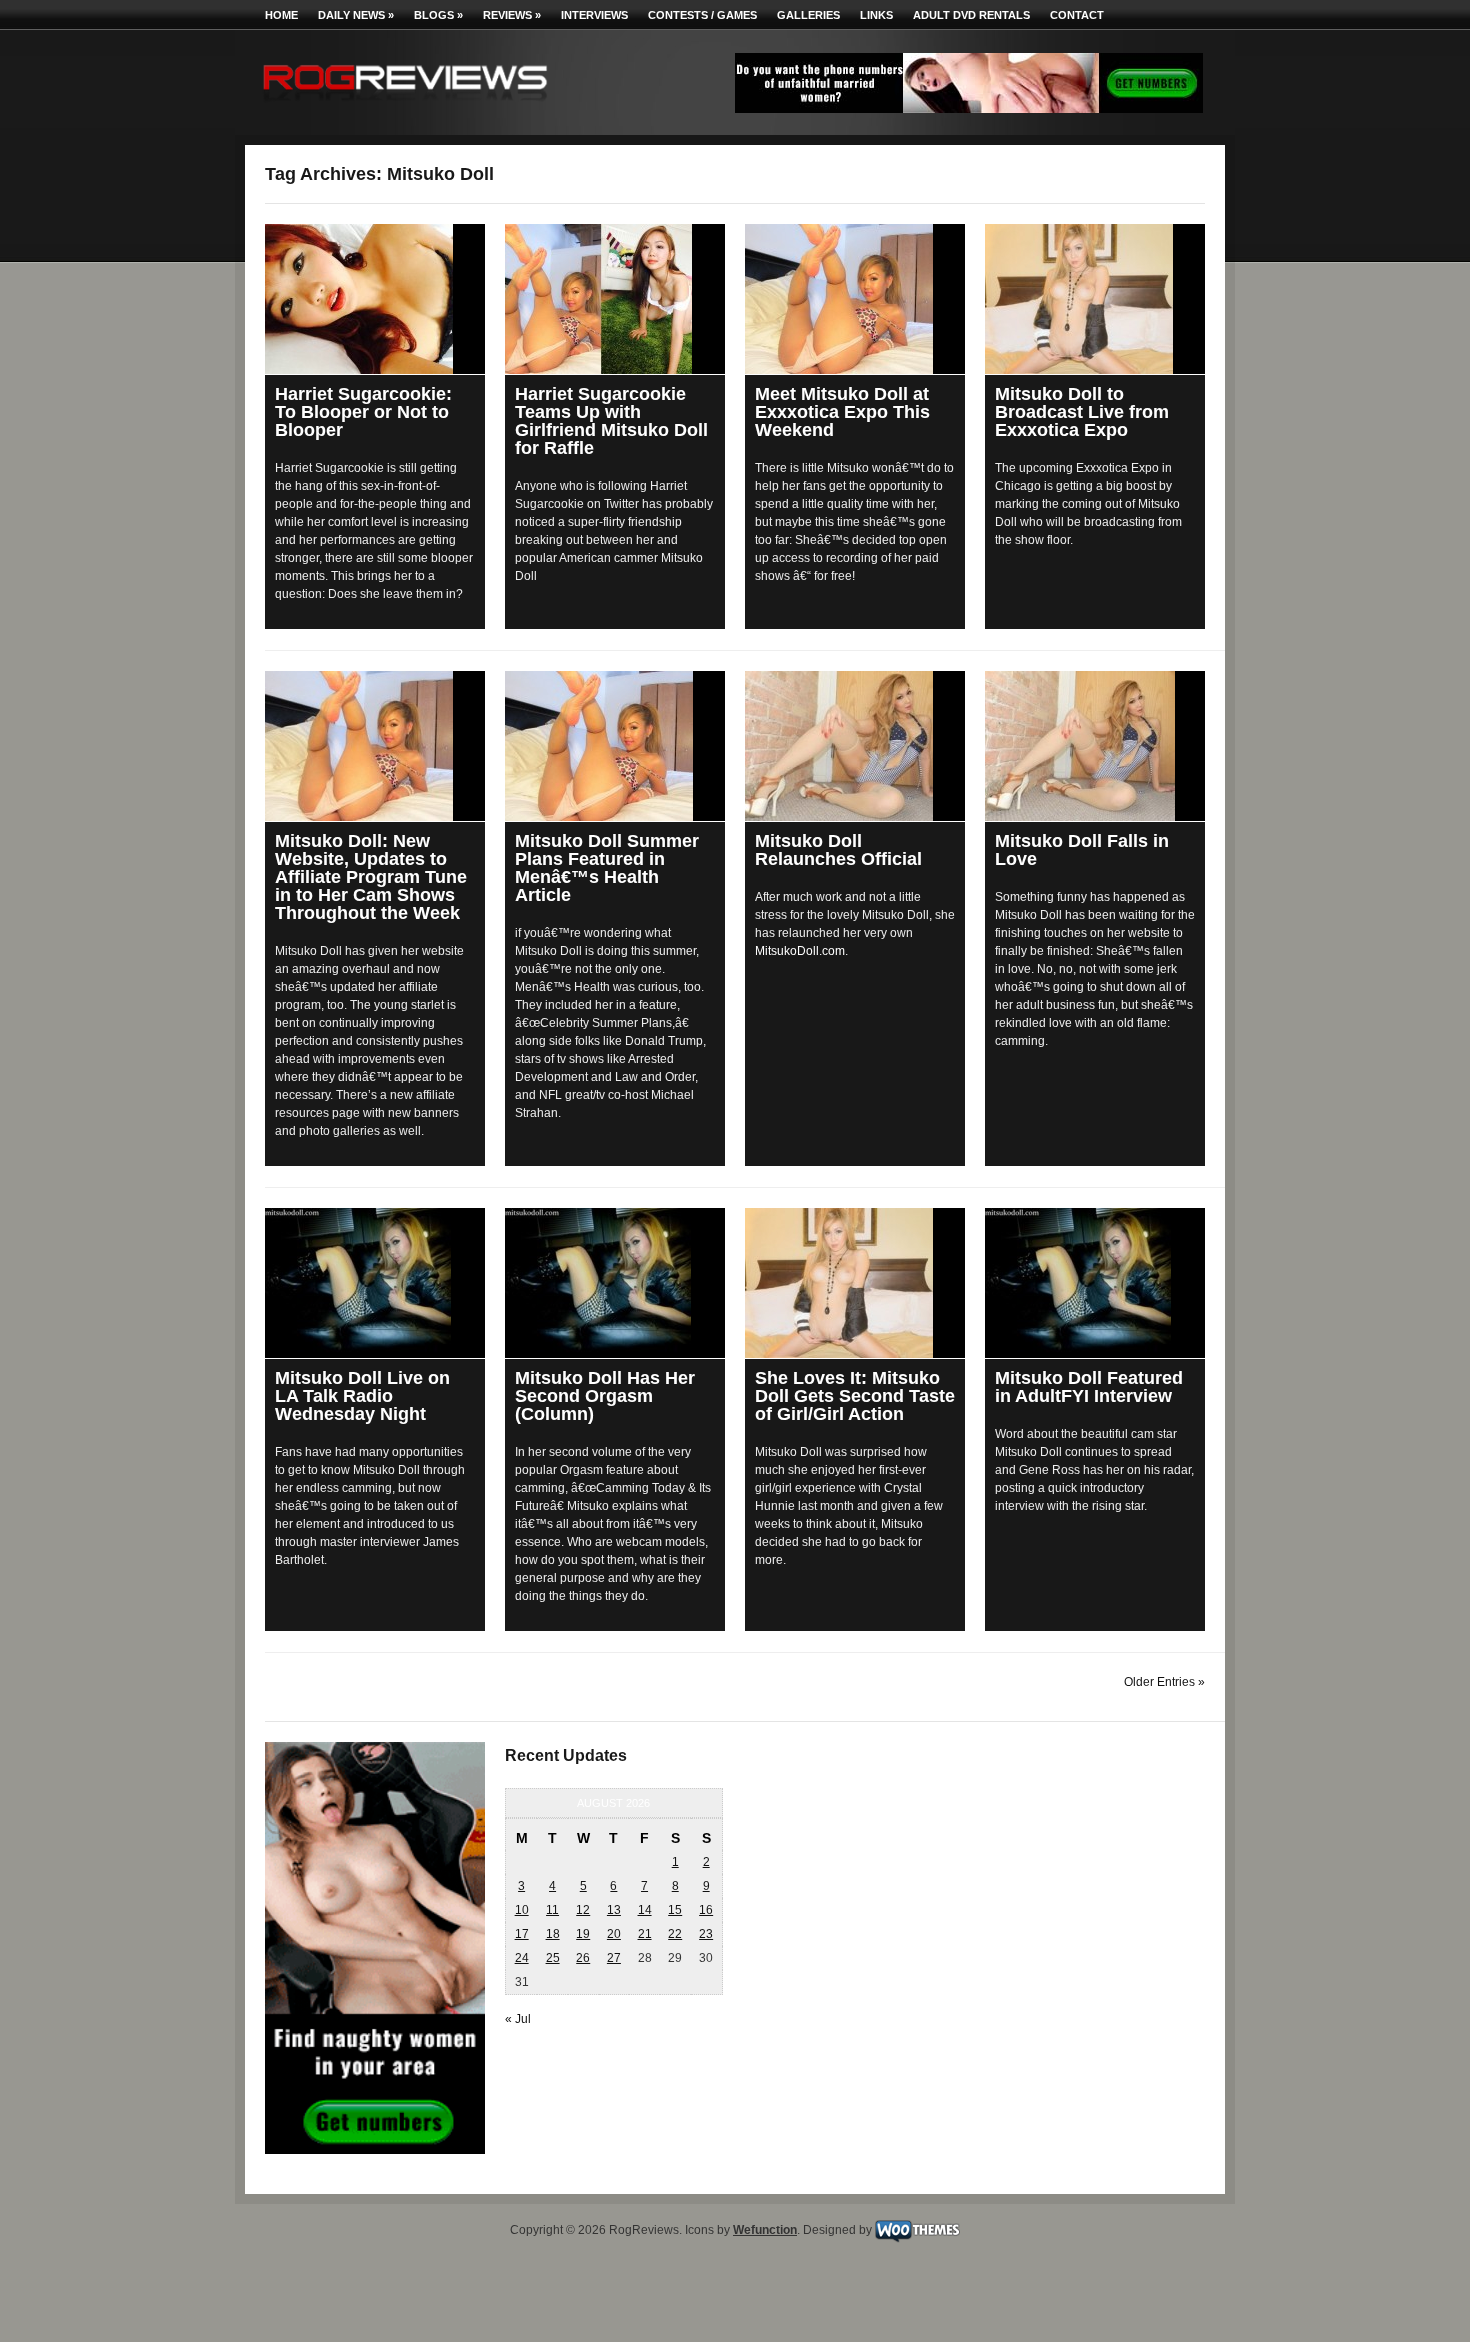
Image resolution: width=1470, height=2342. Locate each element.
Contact (1077, 15)
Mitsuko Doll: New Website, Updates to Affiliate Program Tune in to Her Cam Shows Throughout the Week (371, 877)
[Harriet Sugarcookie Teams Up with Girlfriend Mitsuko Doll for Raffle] (615, 299)
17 (522, 1934)
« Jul (518, 2019)
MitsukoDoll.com (800, 951)
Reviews (512, 15)
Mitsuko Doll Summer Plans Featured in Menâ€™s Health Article (607, 868)
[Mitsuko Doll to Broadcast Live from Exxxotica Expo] (1095, 299)
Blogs (438, 15)
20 (614, 1934)
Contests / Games (702, 15)
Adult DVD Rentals (971, 15)
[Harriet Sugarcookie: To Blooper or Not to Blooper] (375, 299)
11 (552, 1910)
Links (876, 15)
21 (645, 1934)
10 (522, 1910)
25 (553, 1958)
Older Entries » (1164, 1682)
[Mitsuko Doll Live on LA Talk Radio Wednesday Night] (375, 1283)
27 (614, 1958)
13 (614, 1910)
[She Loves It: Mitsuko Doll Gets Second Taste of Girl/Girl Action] (855, 1283)
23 (706, 1934)
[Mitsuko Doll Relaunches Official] (855, 746)
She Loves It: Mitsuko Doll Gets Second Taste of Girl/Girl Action (855, 1396)
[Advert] (969, 109)
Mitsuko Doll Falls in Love (1082, 850)
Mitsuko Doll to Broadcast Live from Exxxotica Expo (1082, 412)
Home (281, 15)
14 (645, 1910)
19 (583, 1934)
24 (522, 1958)
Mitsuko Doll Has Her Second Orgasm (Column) (605, 1396)
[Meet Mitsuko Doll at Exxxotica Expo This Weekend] (855, 299)
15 (675, 1910)
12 (583, 1910)
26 (583, 1958)
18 (553, 1934)
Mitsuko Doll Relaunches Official (838, 850)
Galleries (808, 15)
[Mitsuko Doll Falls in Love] (1095, 746)
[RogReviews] (405, 105)
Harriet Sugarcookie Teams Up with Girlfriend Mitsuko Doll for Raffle (611, 421)
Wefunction (765, 2230)
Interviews (594, 15)
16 (706, 1910)
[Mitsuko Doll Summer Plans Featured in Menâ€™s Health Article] (615, 746)
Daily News (356, 15)
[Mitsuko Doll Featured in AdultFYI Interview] (1095, 1283)
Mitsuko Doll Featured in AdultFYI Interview (1089, 1387)
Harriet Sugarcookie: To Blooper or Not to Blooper (363, 412)
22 (675, 1934)
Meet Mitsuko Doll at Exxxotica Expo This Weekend (842, 412)
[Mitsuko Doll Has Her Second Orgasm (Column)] (615, 1283)
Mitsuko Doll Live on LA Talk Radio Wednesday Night (362, 1396)
